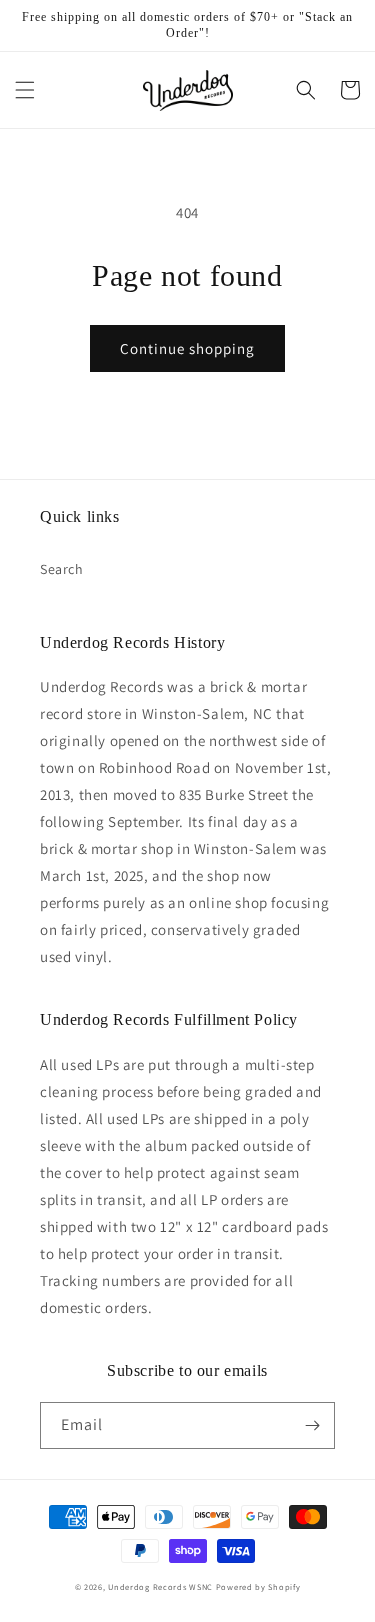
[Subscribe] (312, 1425)
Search (62, 569)
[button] (25, 90)
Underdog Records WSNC (160, 1586)
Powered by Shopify (258, 1586)
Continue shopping (187, 348)
